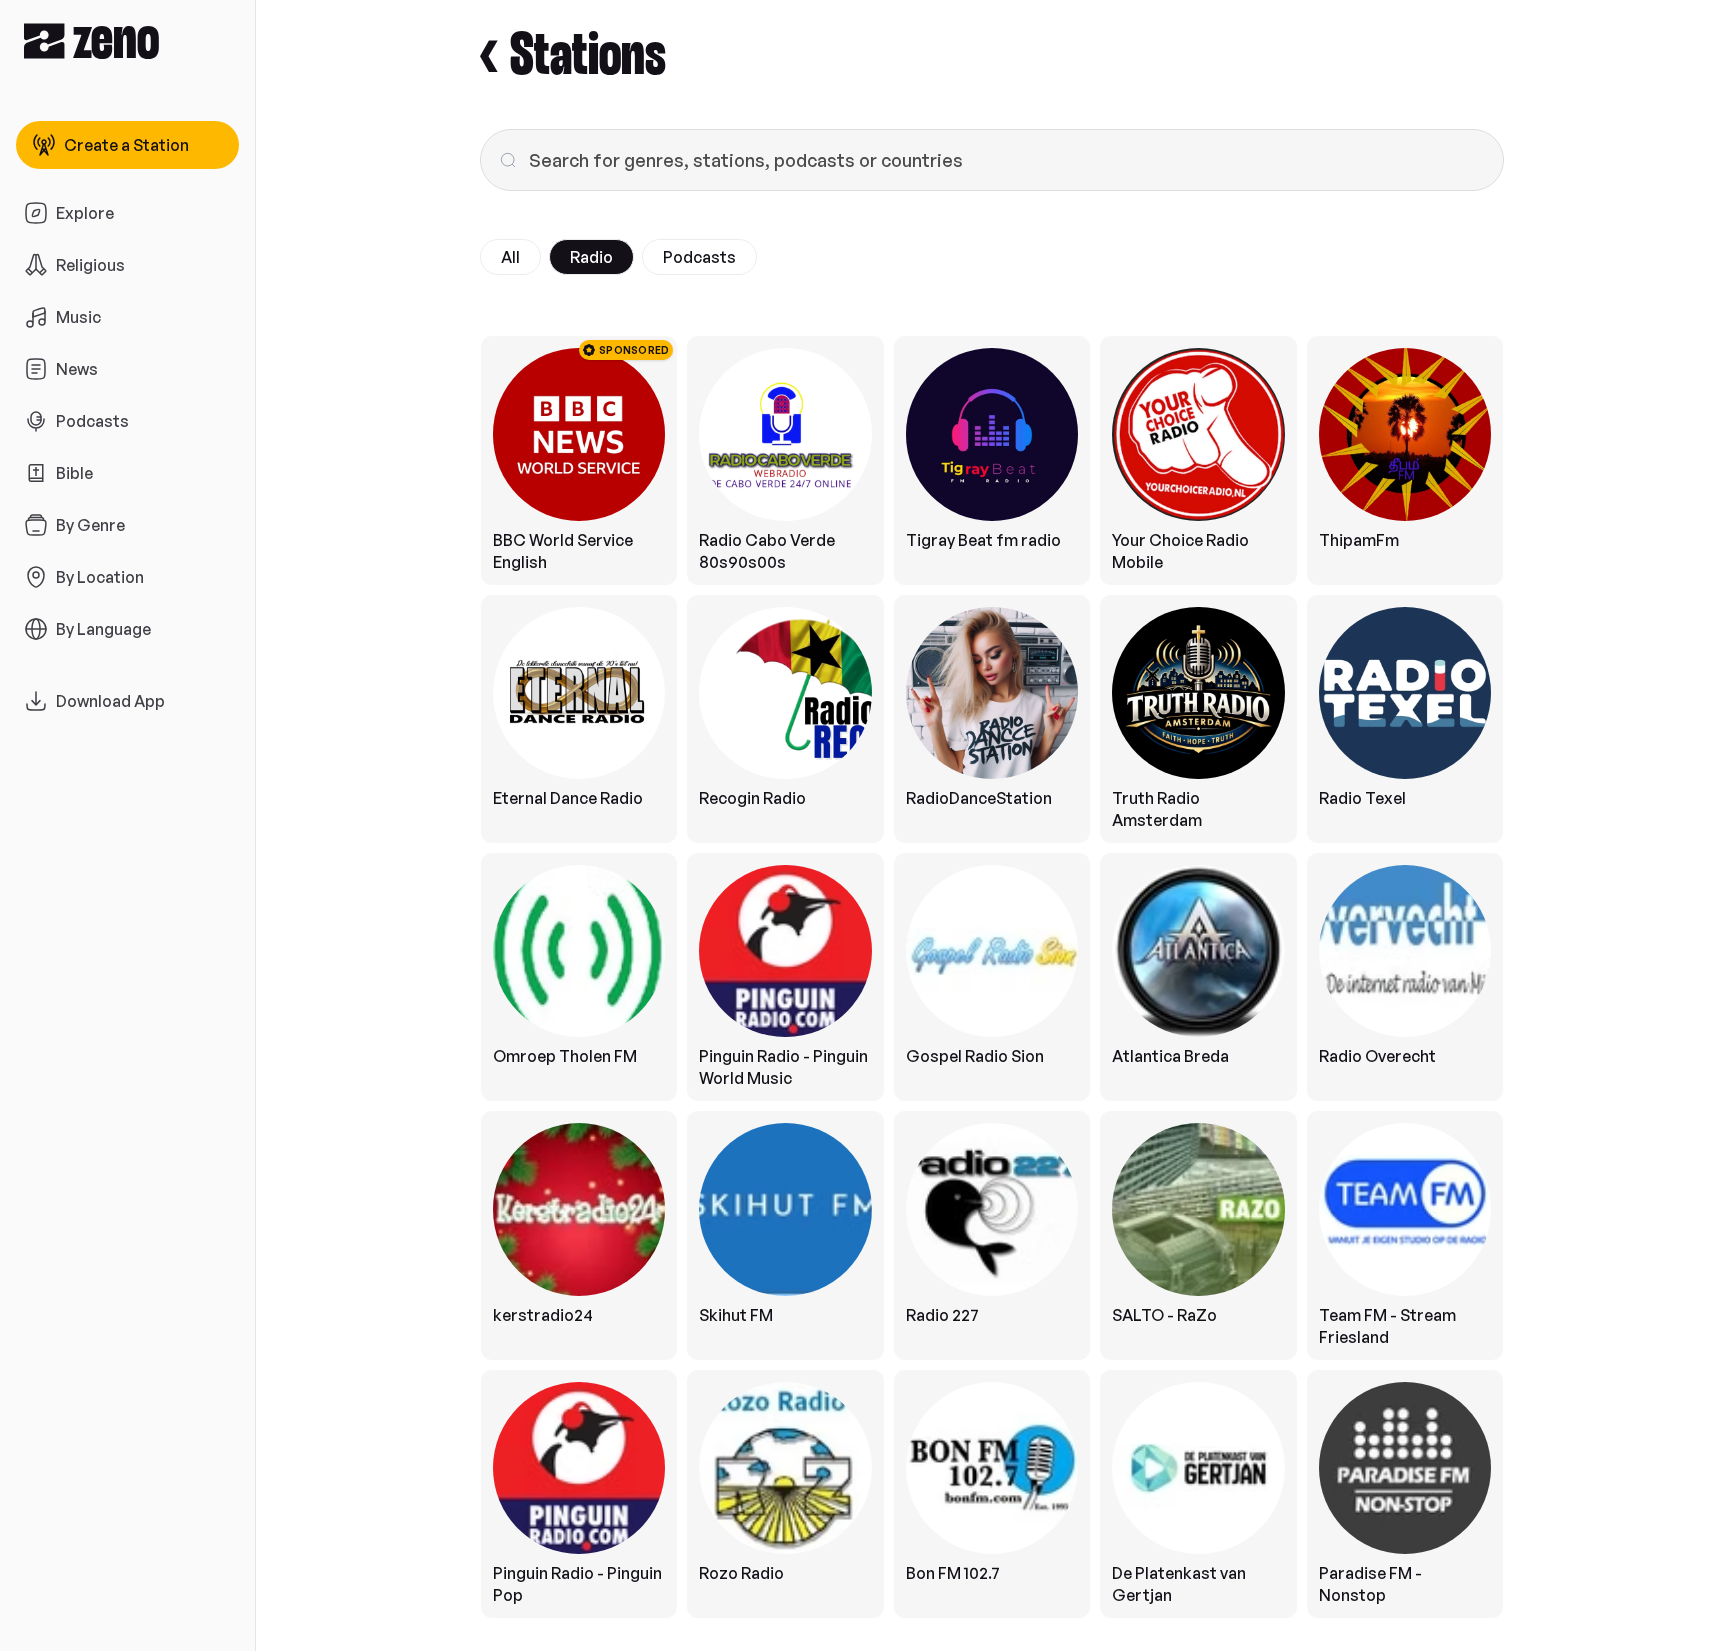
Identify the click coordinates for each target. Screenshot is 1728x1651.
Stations (588, 56)
